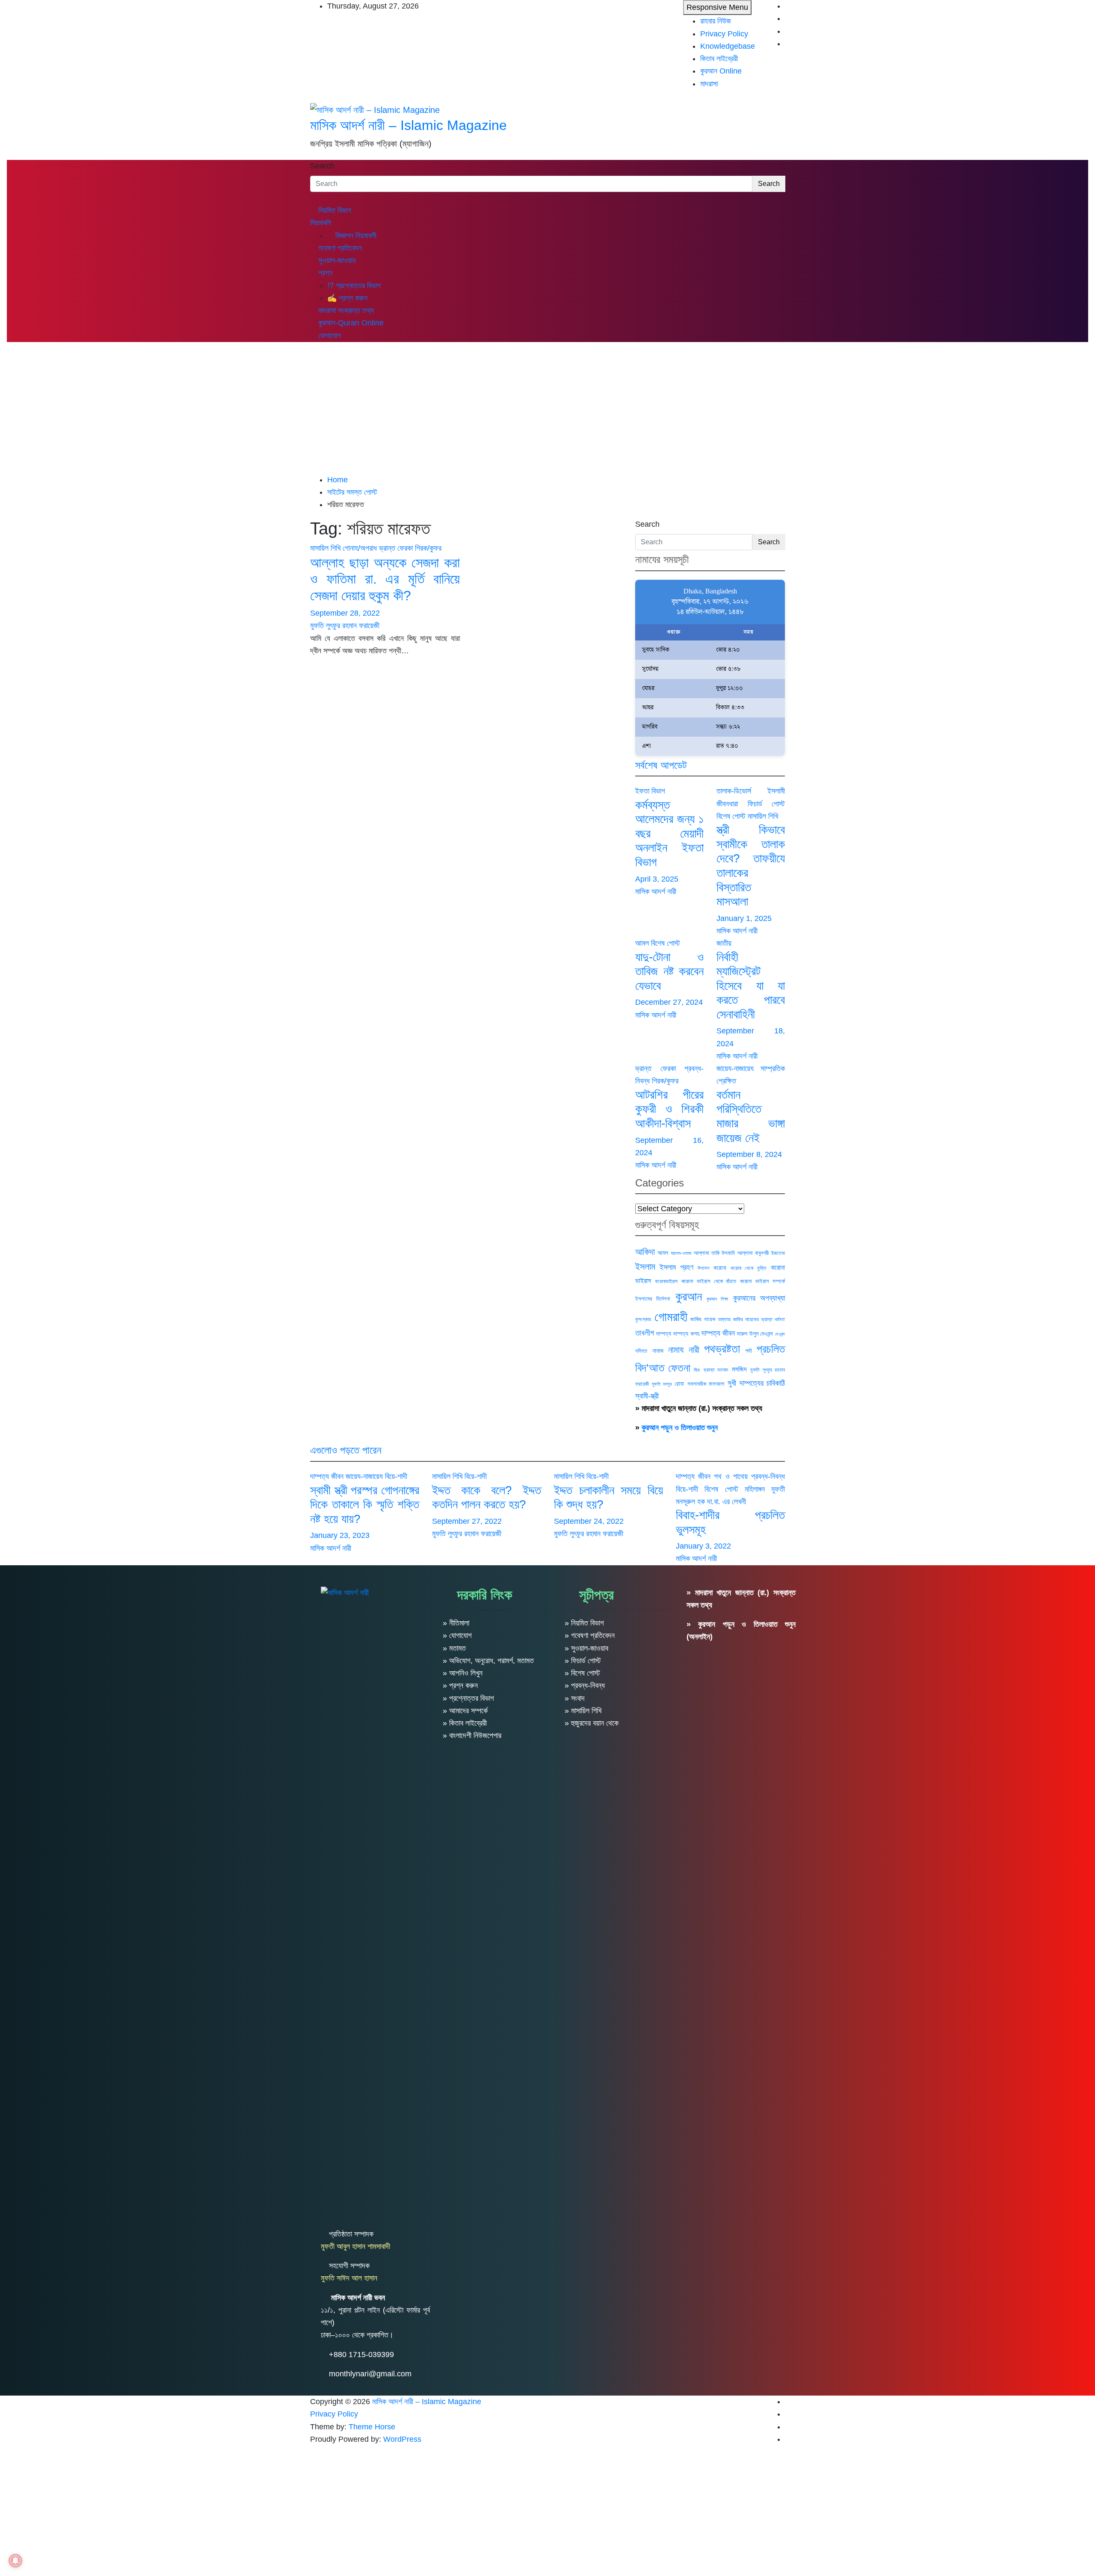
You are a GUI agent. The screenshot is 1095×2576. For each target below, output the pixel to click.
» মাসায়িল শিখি (583, 1711)
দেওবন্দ (780, 1334)
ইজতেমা (778, 1253)
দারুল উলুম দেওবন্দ (755, 1334)
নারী (694, 1350)
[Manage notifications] (15, 2561)
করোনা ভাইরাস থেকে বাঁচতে (709, 1281)
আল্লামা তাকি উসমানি (714, 1253)
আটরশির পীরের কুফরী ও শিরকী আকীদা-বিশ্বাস (669, 1109)
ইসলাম (645, 1267)
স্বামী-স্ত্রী (647, 1396)
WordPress (402, 2439)
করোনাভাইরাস (666, 1281)
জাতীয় (724, 943)
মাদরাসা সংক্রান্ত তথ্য (345, 310)
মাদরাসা (709, 84)
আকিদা (645, 1252)
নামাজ (658, 1351)
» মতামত (454, 1648)
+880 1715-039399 (361, 2355)
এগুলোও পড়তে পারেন (346, 1450)
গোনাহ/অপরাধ (360, 548)
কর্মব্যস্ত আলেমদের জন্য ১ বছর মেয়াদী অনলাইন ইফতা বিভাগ (669, 834)
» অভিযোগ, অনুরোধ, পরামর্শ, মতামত (488, 1661)
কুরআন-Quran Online (350, 323)
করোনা (720, 1268)
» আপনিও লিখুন (463, 1673)
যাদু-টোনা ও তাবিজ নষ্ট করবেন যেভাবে (669, 971)
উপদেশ (703, 1268)
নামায (676, 1350)
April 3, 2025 (657, 879)
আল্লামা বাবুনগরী (753, 1253)
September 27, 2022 (467, 1521)
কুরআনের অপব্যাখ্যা (759, 1298)
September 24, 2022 (589, 1521)
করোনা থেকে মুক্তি (749, 1268)
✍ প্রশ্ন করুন (347, 298)
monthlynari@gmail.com (370, 2374)
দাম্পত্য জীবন (718, 1333)
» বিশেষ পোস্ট (582, 1673)
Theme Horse (372, 2427)
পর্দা (749, 1351)
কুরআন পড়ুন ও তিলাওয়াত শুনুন (680, 1428)
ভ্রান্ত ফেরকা (396, 548)
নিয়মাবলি (321, 223)
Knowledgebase (728, 46)
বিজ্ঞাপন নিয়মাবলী (355, 236)
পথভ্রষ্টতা (722, 1349)
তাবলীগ (645, 1333)
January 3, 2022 (703, 1546)
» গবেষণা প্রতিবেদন (590, 1635)
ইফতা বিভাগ (650, 791)
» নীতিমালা (456, 1623)
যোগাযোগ (328, 336)
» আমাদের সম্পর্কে (465, 1711)
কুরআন (689, 1296)
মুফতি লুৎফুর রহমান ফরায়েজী (345, 626)
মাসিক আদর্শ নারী (656, 891)
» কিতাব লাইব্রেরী (465, 1723)
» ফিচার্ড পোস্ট (583, 1661)
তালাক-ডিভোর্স (734, 791)
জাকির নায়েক (703, 1319)
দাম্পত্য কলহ (686, 1334)
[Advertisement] (547, 410)
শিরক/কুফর (428, 548)
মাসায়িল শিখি (325, 548)
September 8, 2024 (749, 1154)
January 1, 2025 (744, 918)
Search (322, 166)
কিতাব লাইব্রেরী (719, 59)
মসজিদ (739, 1369)
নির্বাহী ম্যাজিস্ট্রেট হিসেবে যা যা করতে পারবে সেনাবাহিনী (751, 986)
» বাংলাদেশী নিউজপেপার (472, 1735)
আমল (642, 943)
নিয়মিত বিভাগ (334, 210)
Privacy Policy (724, 34)
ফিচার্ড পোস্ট (766, 804)
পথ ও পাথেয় (731, 1476)
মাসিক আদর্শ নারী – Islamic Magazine (408, 125)
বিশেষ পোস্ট (731, 816)
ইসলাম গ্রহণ (676, 1267)
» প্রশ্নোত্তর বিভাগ (468, 1698)
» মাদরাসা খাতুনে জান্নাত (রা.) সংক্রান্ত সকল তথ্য (699, 1408)
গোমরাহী (671, 1317)
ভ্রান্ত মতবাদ (716, 1370)
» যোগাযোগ (457, 1635)
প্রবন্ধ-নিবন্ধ (768, 1476)
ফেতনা (679, 1368)
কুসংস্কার (643, 1319)
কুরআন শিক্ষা (717, 1299)
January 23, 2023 (340, 1535)
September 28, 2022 (345, 613)
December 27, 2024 (669, 1002)
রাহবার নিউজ (716, 21)
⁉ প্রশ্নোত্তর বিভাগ (354, 286)
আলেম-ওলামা (681, 1253)
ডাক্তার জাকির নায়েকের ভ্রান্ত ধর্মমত (752, 1319)
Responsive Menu (717, 7)
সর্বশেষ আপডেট (661, 765)
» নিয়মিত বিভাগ (584, 1623)
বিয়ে (697, 1370)
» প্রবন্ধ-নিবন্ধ (585, 1685)
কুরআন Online (721, 71)
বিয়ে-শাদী (396, 1476)
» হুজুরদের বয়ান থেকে (592, 1723)
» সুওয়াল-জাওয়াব (586, 1648)
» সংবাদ (575, 1698)
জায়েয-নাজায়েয (735, 1068)
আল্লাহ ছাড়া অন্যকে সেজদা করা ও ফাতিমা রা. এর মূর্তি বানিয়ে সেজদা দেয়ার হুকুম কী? (385, 579)
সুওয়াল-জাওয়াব (336, 260)
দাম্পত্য (664, 1334)
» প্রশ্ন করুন (460, 1685)
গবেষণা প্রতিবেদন (339, 248)
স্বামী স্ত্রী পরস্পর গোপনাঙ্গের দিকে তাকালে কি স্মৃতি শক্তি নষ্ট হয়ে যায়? (365, 1505)
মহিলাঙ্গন (755, 1489)
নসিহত (641, 1351)
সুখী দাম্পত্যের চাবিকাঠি (756, 1383)
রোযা (679, 1384)
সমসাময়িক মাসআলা (706, 1384)
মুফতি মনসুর (661, 1384)
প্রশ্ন (324, 273)
